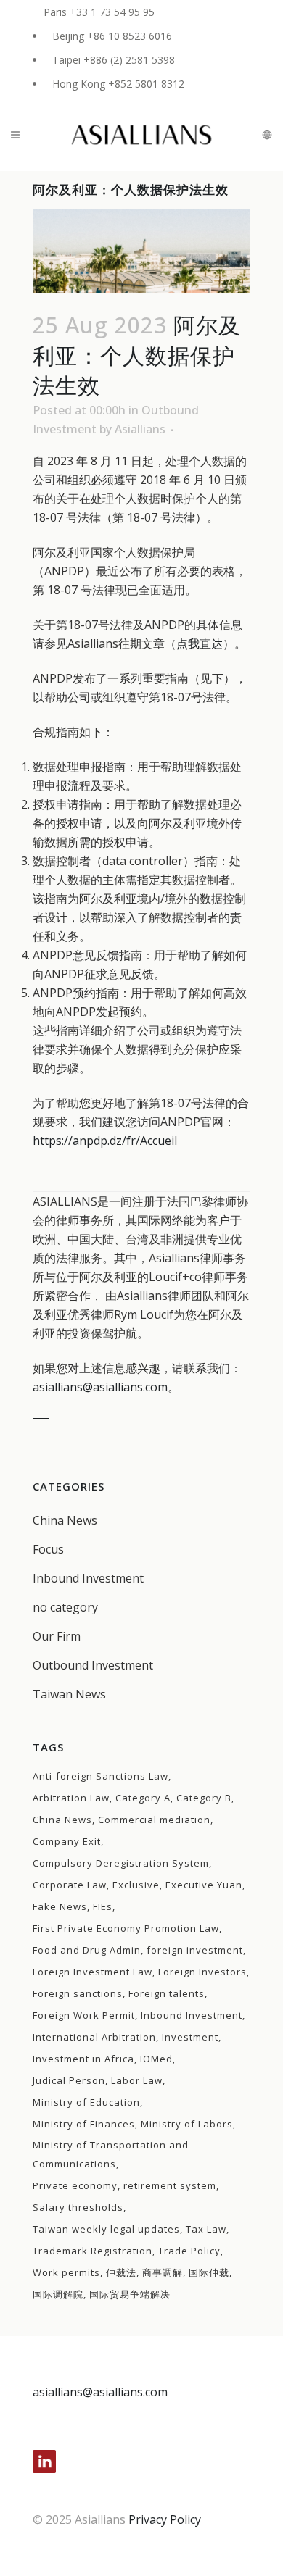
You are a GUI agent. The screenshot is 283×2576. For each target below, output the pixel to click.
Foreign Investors (202, 1972)
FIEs (103, 1906)
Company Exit (67, 1841)
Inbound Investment (88, 1578)
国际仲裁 (209, 2272)
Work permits (66, 2272)
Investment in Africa (83, 2059)
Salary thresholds (78, 2207)
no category (65, 1607)
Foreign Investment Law (93, 1972)
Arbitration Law (71, 1798)
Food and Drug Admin (87, 1950)
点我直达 (200, 643)
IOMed (156, 2059)
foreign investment (195, 1950)
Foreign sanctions (78, 1993)
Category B (204, 1798)
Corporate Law (70, 1885)
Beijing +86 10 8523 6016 (112, 36)
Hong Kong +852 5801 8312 (118, 84)
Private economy (75, 2185)
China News (65, 1520)
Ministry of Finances (84, 2124)
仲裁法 (121, 2272)
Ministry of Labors (187, 2124)
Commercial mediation (154, 1820)
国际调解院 (58, 2294)
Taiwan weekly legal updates (106, 2229)
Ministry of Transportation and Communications (111, 2154)
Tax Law (206, 2229)
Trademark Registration (93, 2251)
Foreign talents (167, 1993)
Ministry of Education (86, 2102)
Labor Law (137, 2080)
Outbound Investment (93, 1665)
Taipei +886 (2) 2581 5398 (114, 60)
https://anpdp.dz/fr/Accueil (105, 1141)
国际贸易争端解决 (130, 2294)
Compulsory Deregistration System (121, 1863)
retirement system (170, 2185)
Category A (143, 1798)
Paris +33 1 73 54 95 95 (99, 12)
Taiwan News (69, 1694)
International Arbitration (94, 2037)
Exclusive (136, 1885)
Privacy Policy (165, 2519)
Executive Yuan (204, 1885)
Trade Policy (189, 2251)
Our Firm (57, 1636)
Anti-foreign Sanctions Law (101, 1776)
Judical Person (69, 2080)
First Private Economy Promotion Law (126, 1928)
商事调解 (163, 2272)
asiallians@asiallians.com (100, 1387)
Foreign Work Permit (84, 2015)
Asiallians (140, 429)
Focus (48, 1549)
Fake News (60, 1906)
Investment (190, 2037)
